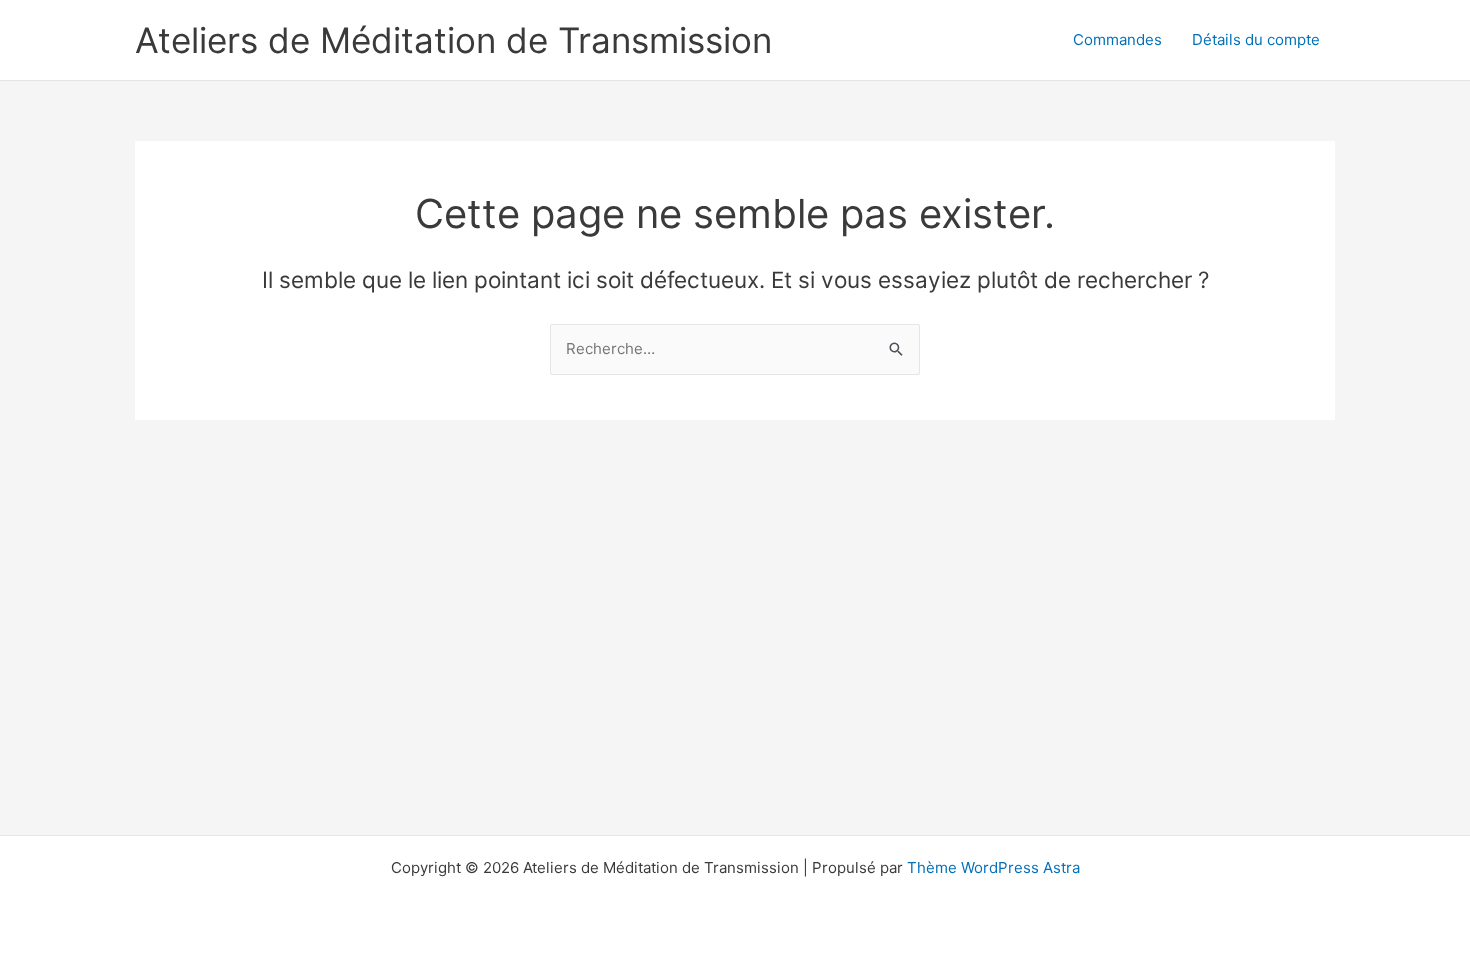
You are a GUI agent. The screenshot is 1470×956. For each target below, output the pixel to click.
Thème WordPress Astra (993, 867)
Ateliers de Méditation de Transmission (453, 40)
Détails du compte (1256, 39)
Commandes (1117, 39)
